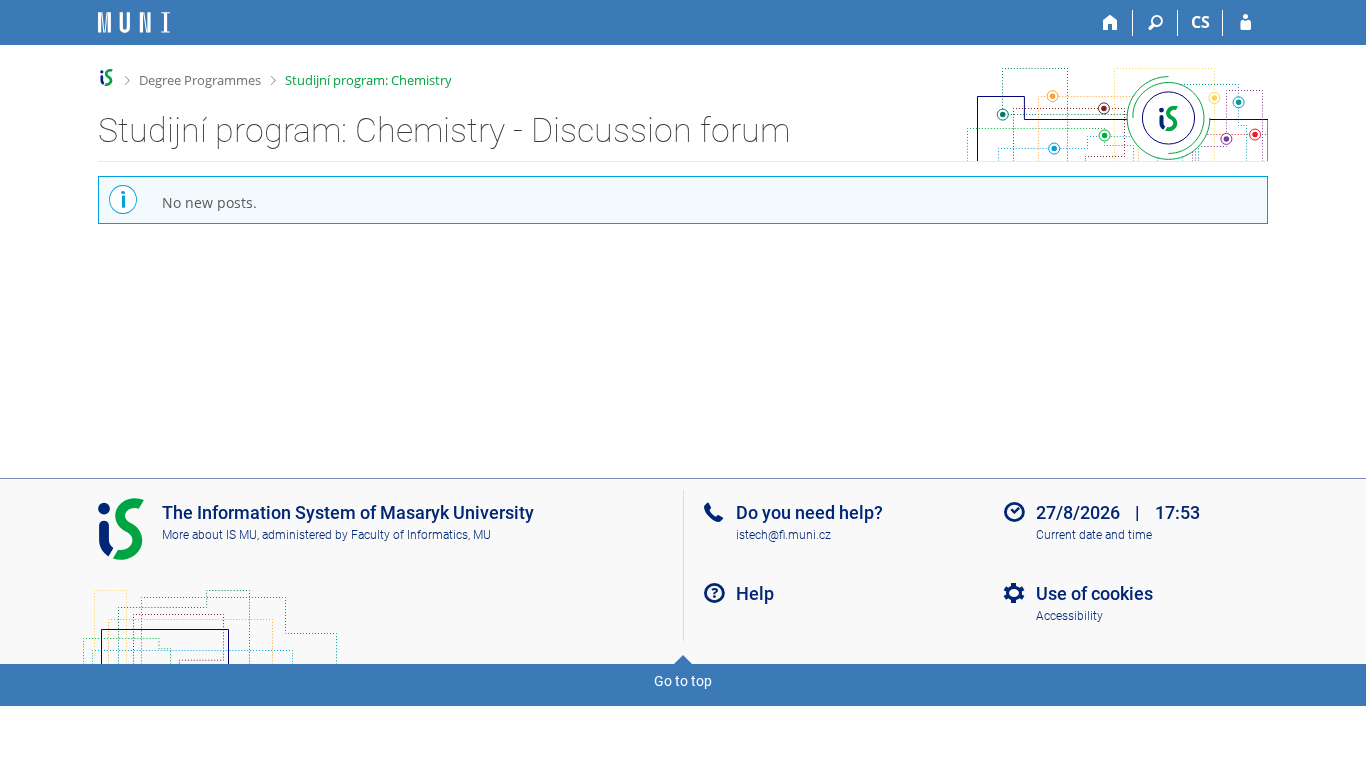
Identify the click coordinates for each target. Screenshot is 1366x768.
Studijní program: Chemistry (368, 80)
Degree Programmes (200, 80)
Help (755, 593)
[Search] (1155, 23)
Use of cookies (1094, 593)
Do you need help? (809, 512)
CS (1200, 22)
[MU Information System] (106, 77)
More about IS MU (209, 535)
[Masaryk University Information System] (134, 22)
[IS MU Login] (1245, 23)
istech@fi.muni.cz (783, 535)
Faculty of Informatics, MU (421, 535)
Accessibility (1069, 616)
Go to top (683, 681)
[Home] (1110, 23)
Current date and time (1094, 535)
